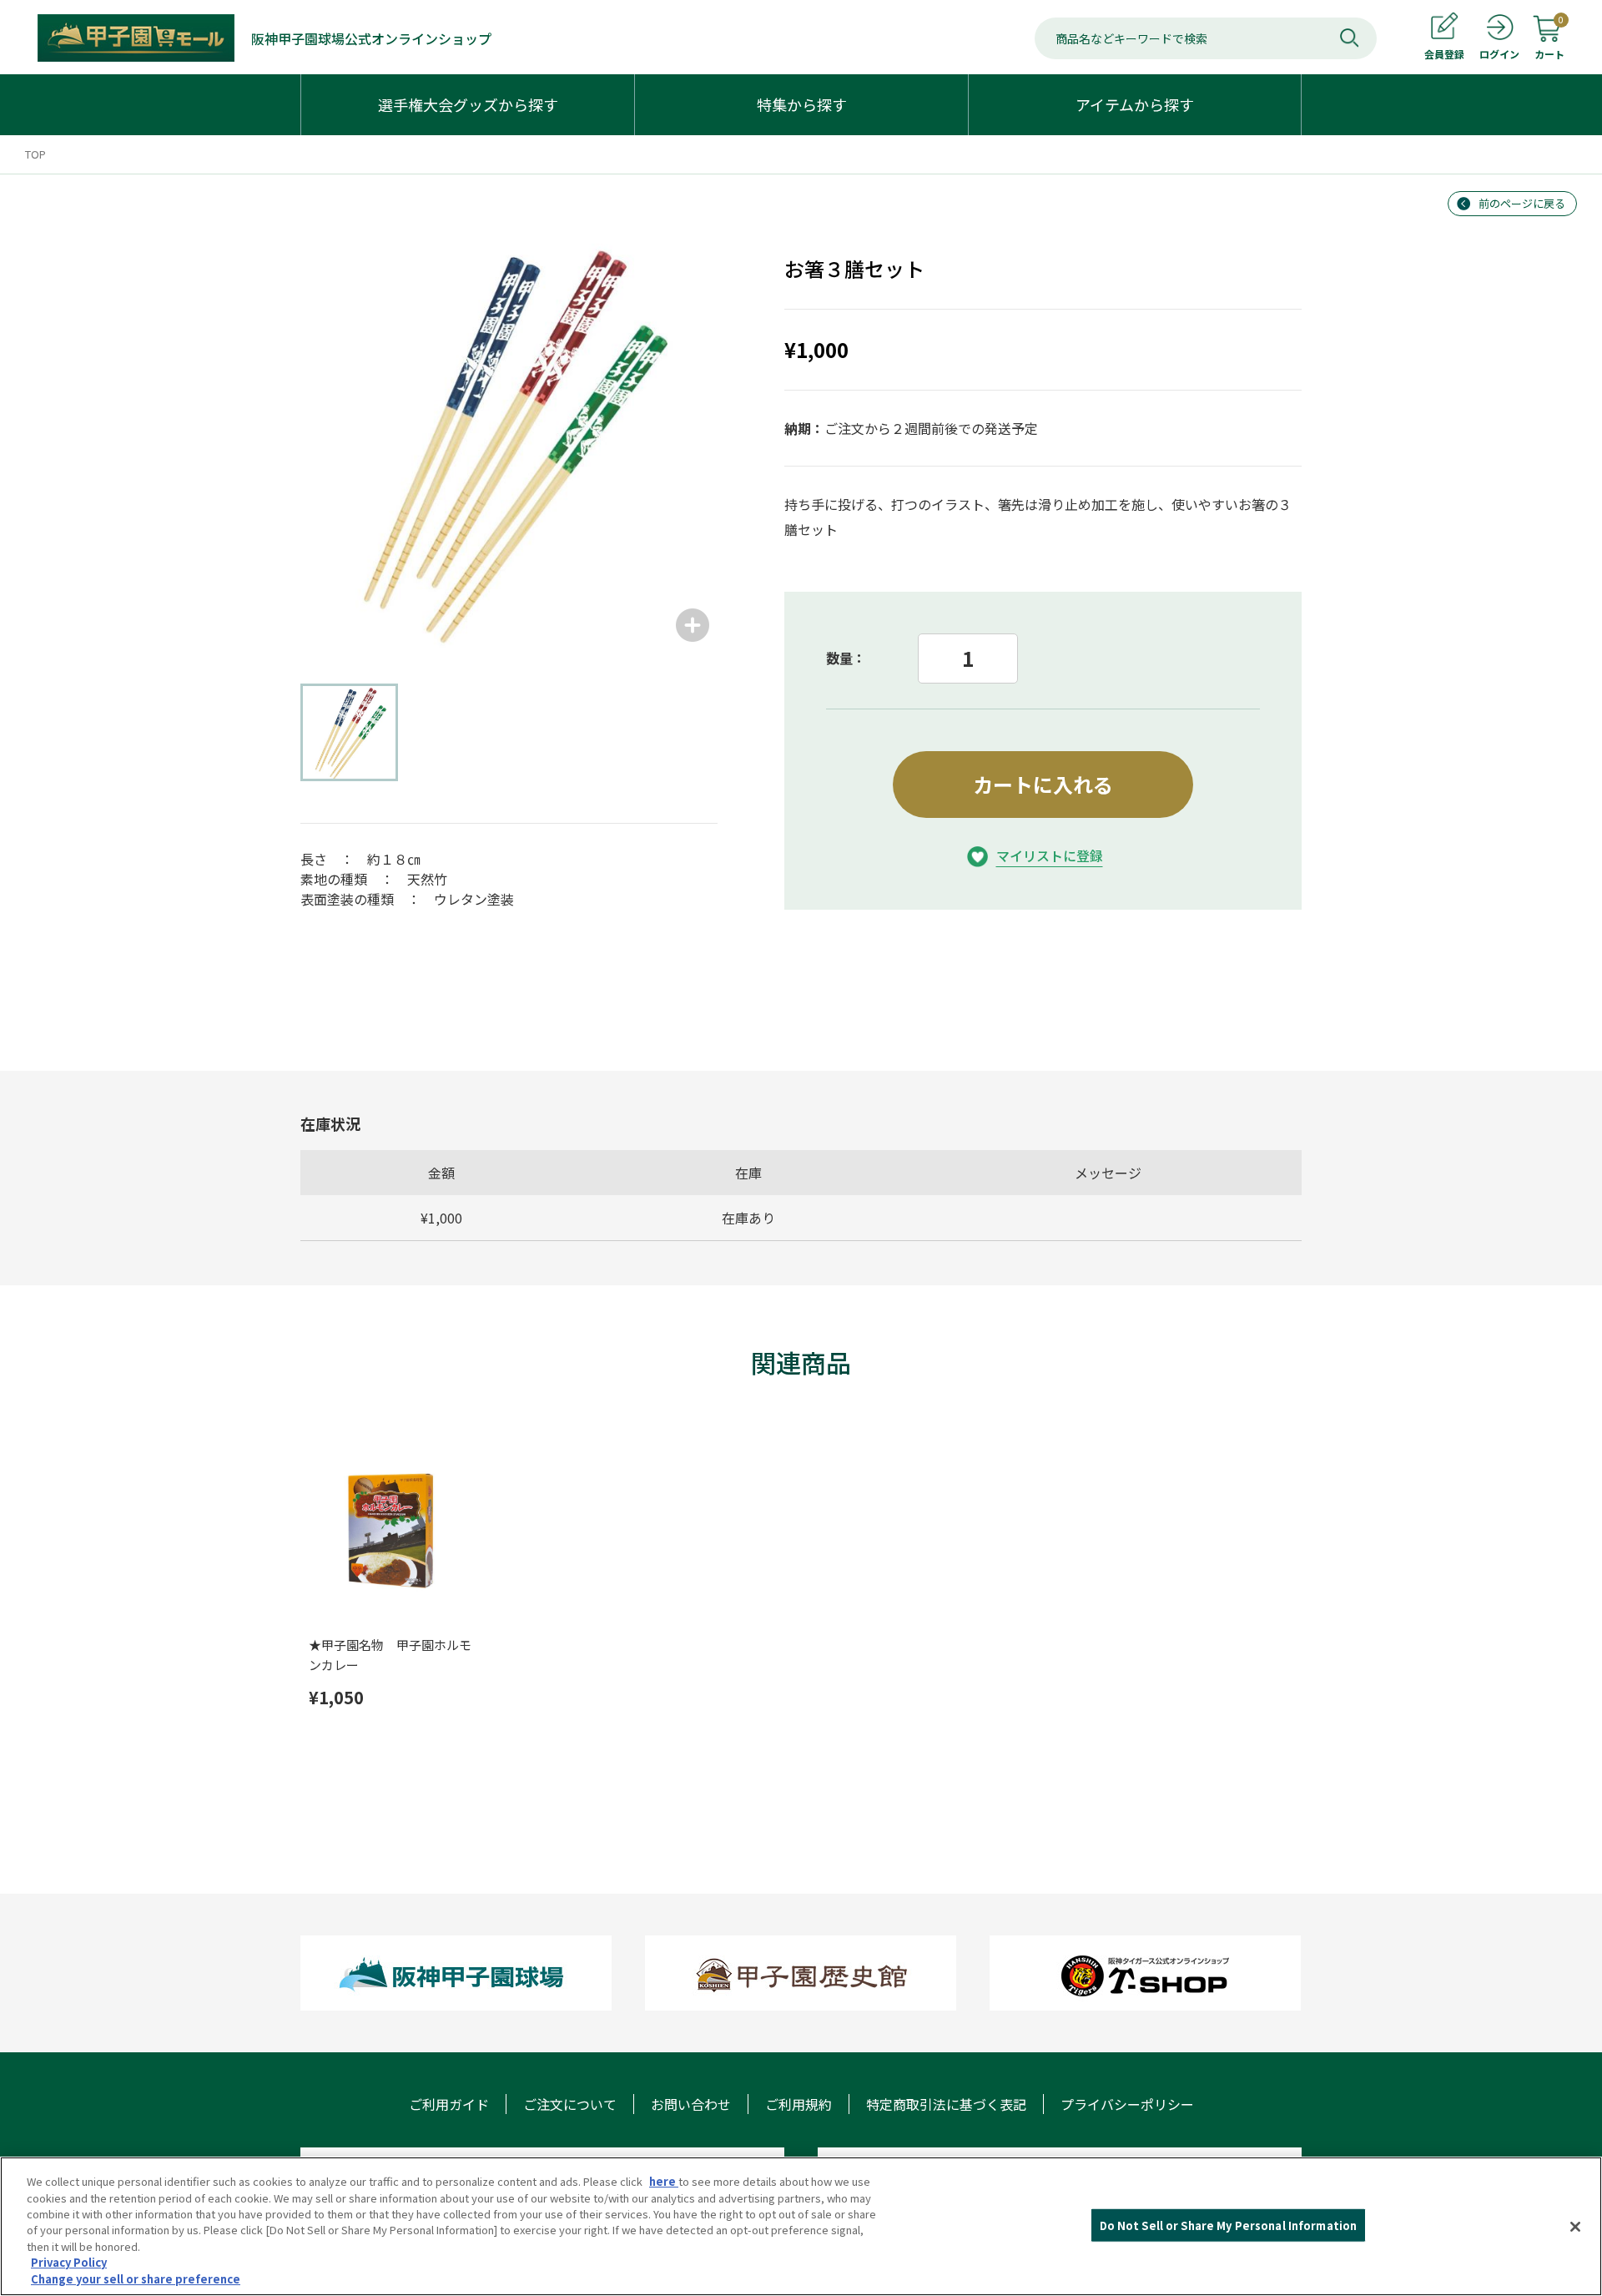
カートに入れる (1043, 784)
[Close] (1575, 2227)
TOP (35, 154)
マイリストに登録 (1050, 855)
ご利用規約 (798, 2104)
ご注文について (570, 2104)
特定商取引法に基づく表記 (946, 2104)
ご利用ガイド (449, 2104)
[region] (801, 2226)
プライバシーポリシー (1127, 2104)
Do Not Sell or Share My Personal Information (1229, 2225)
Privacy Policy (69, 2263)
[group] (509, 442)
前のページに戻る (1522, 203)
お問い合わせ (691, 2104)
